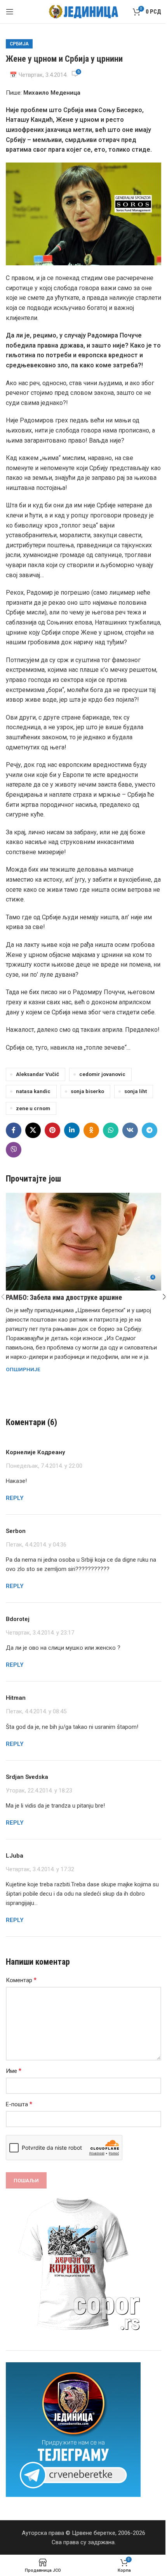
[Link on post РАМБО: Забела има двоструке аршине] (83, 1242)
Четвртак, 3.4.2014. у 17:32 (40, 1869)
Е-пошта (19, 2104)
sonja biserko (87, 1091)
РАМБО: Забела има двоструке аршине (64, 1297)
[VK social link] (130, 1130)
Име (14, 2071)
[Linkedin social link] (72, 1130)
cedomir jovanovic (102, 1074)
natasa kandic (33, 1091)
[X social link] (33, 1130)
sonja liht (136, 1091)
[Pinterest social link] (52, 1130)
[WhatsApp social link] (111, 1130)
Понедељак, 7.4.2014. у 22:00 (44, 1466)
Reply (15, 1498)
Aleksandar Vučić (37, 1074)
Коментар (21, 1980)
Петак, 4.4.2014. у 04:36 (36, 1545)
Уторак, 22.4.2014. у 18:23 (39, 1791)
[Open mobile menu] (10, 12)
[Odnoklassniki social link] (91, 1130)
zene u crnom (33, 1108)
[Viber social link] (14, 1150)
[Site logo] (84, 11)
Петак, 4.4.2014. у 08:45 (36, 1712)
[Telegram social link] (150, 1130)
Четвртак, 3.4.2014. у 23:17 (40, 1633)
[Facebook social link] (14, 1130)
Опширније (23, 1369)
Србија (19, 44)
